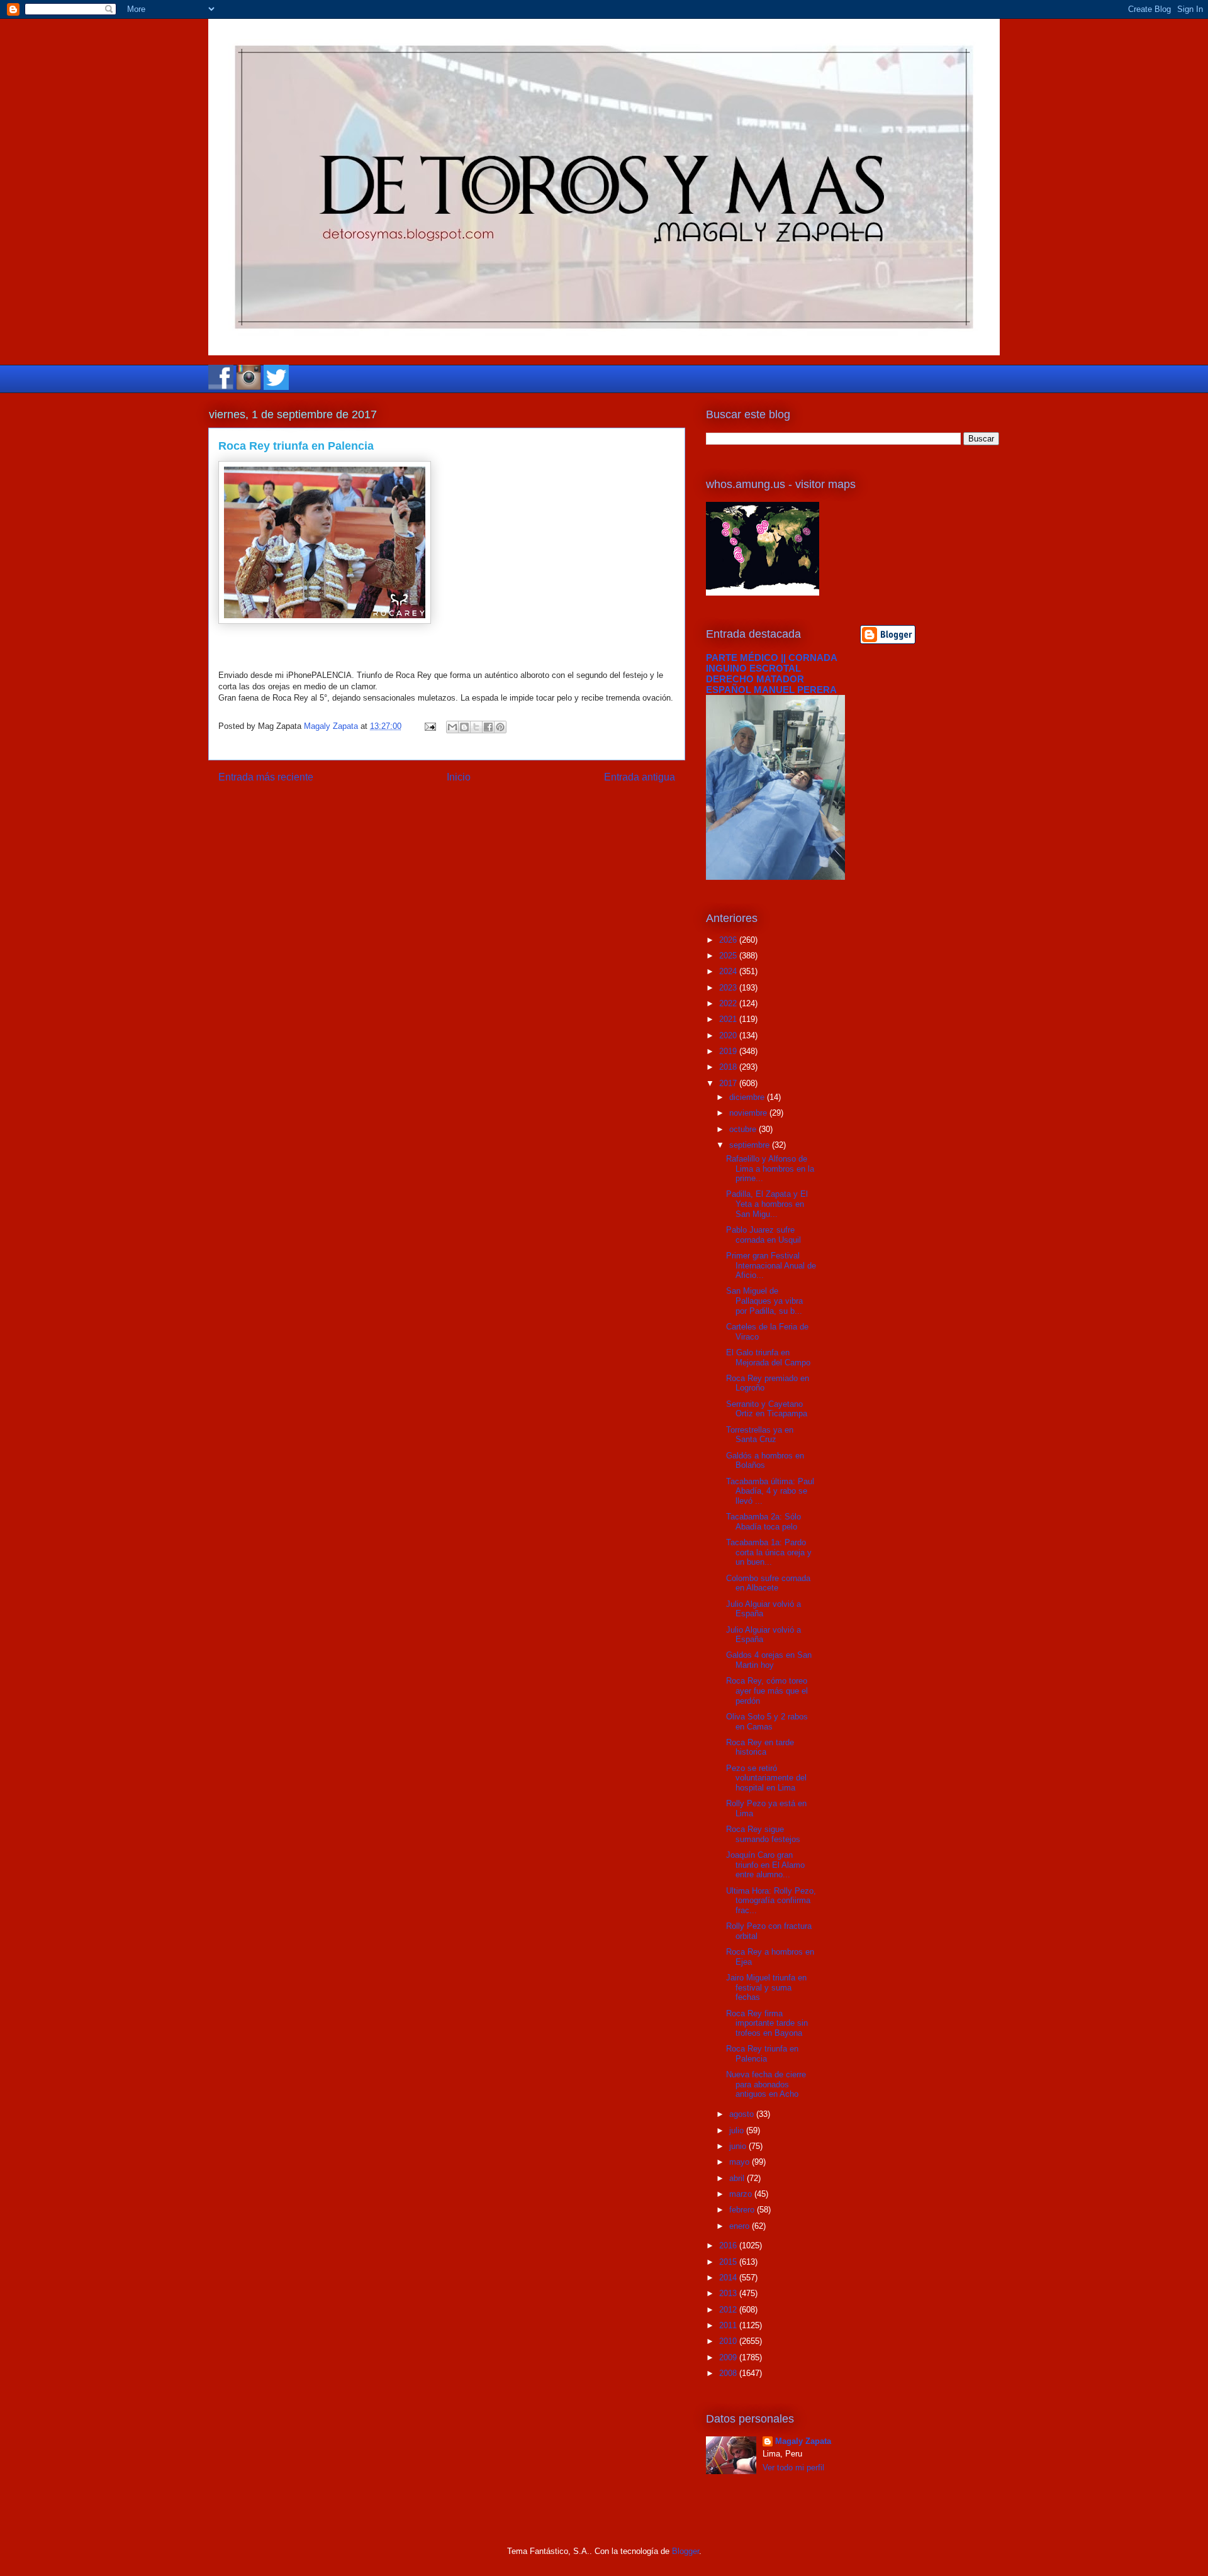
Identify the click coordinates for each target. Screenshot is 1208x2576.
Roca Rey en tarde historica (760, 1747)
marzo (742, 2194)
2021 (729, 1019)
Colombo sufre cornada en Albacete (768, 1583)
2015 (729, 2262)
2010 (729, 2341)
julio (738, 2130)
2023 (729, 988)
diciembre (748, 1097)
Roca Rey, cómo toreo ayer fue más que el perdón (767, 1690)
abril (738, 2178)
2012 (729, 2310)
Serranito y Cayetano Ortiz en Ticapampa (767, 1409)
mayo (741, 2162)
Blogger (685, 2551)
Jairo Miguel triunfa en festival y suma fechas (766, 1987)
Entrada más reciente (266, 777)
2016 (729, 2246)
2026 (729, 940)
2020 (729, 1035)
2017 (729, 1083)
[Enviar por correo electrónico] (452, 727)
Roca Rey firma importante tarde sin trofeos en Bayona (767, 2023)
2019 (729, 1051)
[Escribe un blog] (464, 727)
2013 (729, 2293)
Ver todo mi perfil (793, 2468)
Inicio (459, 777)
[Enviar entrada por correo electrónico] (429, 726)
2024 (729, 971)
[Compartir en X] (476, 727)
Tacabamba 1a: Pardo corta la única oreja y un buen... (769, 1552)
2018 (729, 1067)
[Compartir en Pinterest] (500, 727)
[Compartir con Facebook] (488, 727)
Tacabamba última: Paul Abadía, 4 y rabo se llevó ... (770, 1491)
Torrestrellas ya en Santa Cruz (760, 1435)
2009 (729, 2357)
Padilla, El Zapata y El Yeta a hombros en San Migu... (767, 1204)
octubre (744, 1129)
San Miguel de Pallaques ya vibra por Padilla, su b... (764, 1301)
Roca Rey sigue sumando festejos (763, 1834)
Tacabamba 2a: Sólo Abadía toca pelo (763, 1522)
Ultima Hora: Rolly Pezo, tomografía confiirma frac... (771, 1901)
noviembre (749, 1113)
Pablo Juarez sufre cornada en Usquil (763, 1235)
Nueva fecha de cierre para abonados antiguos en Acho (766, 2084)
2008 (729, 2373)
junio (739, 2146)
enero (741, 2226)
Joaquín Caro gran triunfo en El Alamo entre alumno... (765, 1865)
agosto (743, 2114)
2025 (729, 956)
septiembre (751, 1145)
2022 (729, 1003)
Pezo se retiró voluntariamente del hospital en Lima (766, 1778)
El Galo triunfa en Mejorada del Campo (768, 1357)
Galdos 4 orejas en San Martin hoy (769, 1660)
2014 (729, 2278)
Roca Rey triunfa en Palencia (762, 2054)
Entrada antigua (640, 777)
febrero (743, 2210)
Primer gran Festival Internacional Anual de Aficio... (771, 1265)
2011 (729, 2325)
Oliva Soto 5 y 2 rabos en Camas (767, 1722)
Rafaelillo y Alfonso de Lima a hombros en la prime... (770, 1169)
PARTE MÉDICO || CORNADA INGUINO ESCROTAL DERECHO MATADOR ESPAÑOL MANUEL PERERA (771, 674)
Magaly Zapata (803, 2441)
